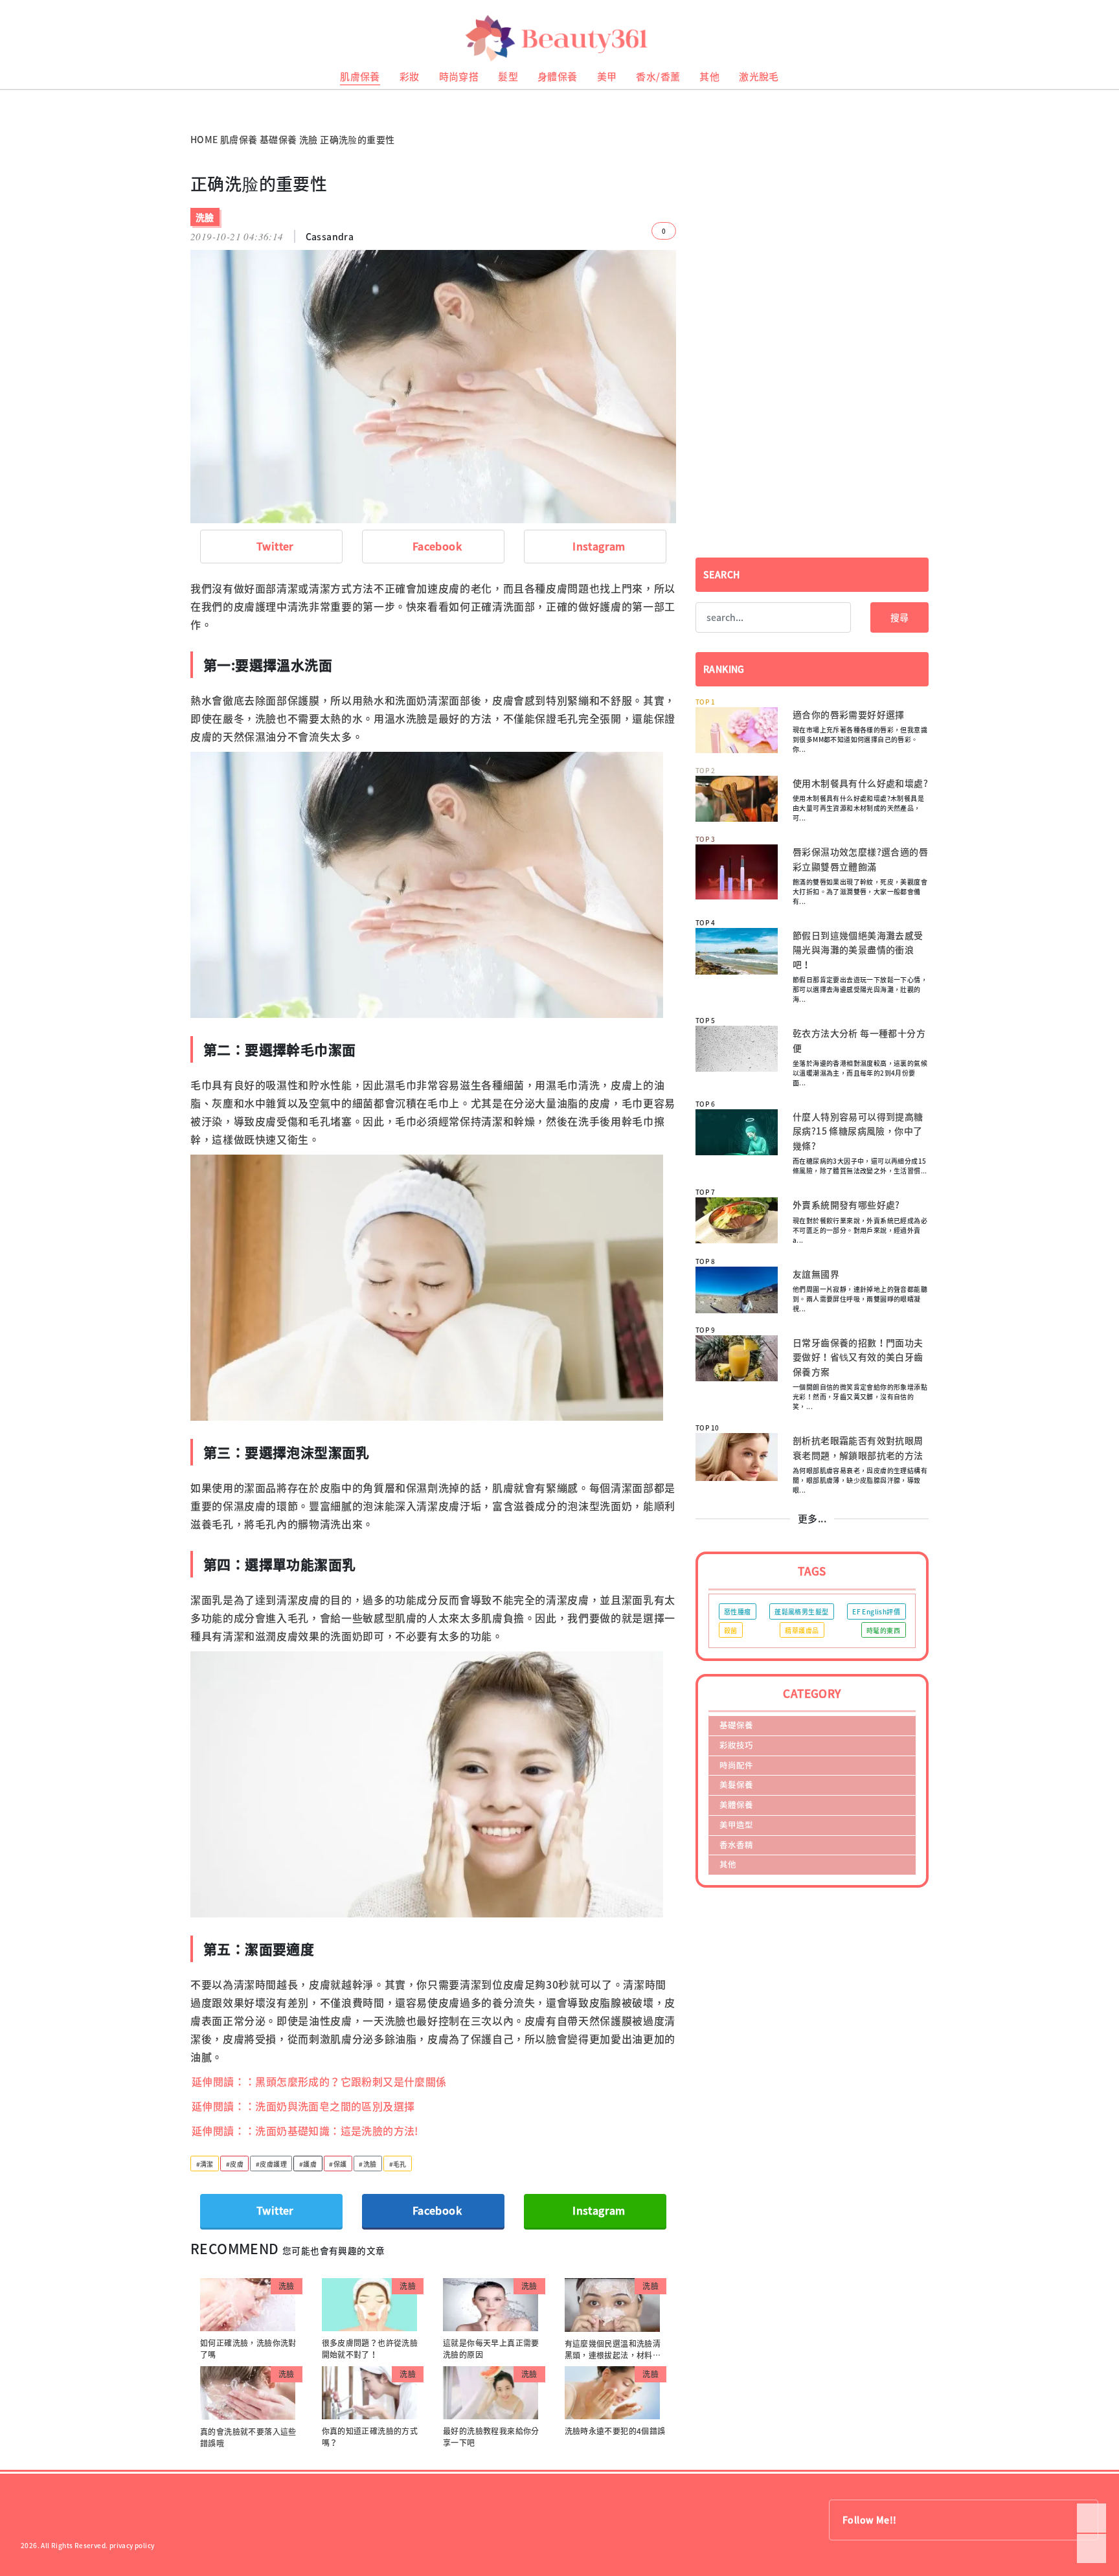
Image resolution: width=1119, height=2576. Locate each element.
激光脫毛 (759, 76)
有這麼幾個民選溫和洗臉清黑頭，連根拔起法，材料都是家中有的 (613, 2355)
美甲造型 (736, 1825)
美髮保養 (736, 1784)
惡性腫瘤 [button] (738, 1611)
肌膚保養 (360, 76)
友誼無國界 (816, 1274)
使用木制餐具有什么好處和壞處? (860, 783)
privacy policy (132, 2545)
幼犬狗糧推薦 (20, 104)
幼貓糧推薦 (17, 94)
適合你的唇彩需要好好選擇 (849, 714)
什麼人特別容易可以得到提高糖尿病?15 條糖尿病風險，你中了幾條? (858, 1131)
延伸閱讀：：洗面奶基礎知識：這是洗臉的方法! (305, 2130)
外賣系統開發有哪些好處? (846, 1204)
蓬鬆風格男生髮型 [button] (801, 1611)
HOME (204, 139)
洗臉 (309, 139)
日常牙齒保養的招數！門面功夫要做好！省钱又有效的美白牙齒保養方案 (858, 1357)
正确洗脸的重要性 (357, 139)
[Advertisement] (812, 264)
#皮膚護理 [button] (271, 2164)
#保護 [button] (338, 2164)
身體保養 (558, 76)
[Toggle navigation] (1093, 39)
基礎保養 (278, 139)
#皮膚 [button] (235, 2164)
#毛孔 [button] (398, 2164)
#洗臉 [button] (367, 2164)
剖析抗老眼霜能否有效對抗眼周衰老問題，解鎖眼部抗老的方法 (858, 1447)
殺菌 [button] (731, 1630)
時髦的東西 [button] (883, 1630)
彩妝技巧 (736, 1745)
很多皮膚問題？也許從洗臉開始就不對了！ (370, 2349)
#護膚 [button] (308, 2164)
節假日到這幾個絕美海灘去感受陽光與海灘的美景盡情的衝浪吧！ (858, 950)
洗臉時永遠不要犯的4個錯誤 (615, 2431)
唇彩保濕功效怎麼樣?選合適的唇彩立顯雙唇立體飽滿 (860, 859)
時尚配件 (736, 1765)
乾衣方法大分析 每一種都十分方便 (859, 1040)
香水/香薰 (658, 76)
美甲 (607, 76)
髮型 (508, 76)
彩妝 (410, 76)
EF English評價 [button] (876, 1611)
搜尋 (899, 617)
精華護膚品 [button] (802, 1630)
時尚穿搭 (459, 76)
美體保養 (736, 1804)
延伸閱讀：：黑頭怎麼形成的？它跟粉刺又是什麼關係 (319, 2081)
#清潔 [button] (205, 2164)
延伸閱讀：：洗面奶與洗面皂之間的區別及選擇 (303, 2106)
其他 (709, 76)
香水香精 (736, 1845)
